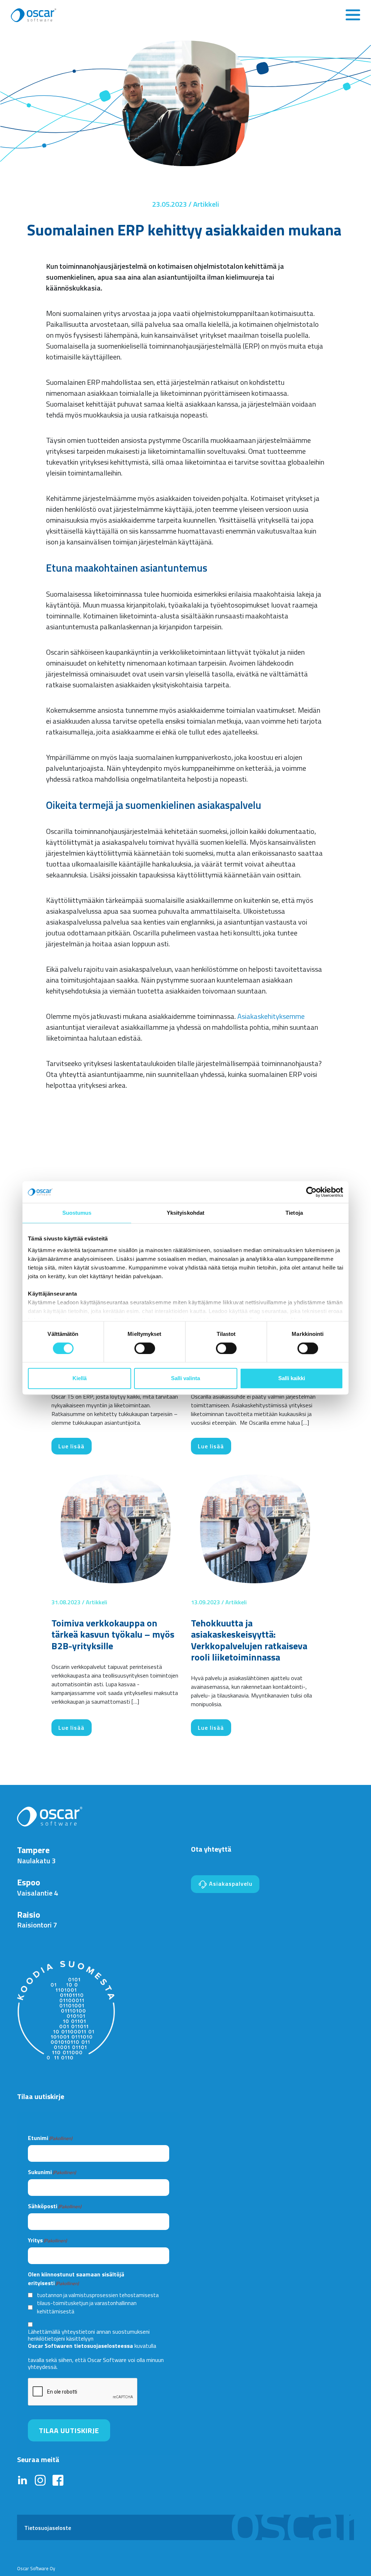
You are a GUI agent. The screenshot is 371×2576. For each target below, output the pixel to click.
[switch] (145, 1348)
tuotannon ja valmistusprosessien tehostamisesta (98, 2295)
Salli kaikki (292, 1378)
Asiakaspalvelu (230, 1884)
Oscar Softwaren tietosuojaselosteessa (80, 2346)
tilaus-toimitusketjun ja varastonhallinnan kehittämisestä (87, 2307)
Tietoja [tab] (294, 1213)
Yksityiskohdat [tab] (185, 1213)
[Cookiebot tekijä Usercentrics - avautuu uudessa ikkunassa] (311, 1192)
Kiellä (80, 1378)
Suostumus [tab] (77, 1213)
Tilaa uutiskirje (69, 2430)
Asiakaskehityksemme (271, 1016)
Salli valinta (185, 1378)
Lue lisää (71, 1446)
